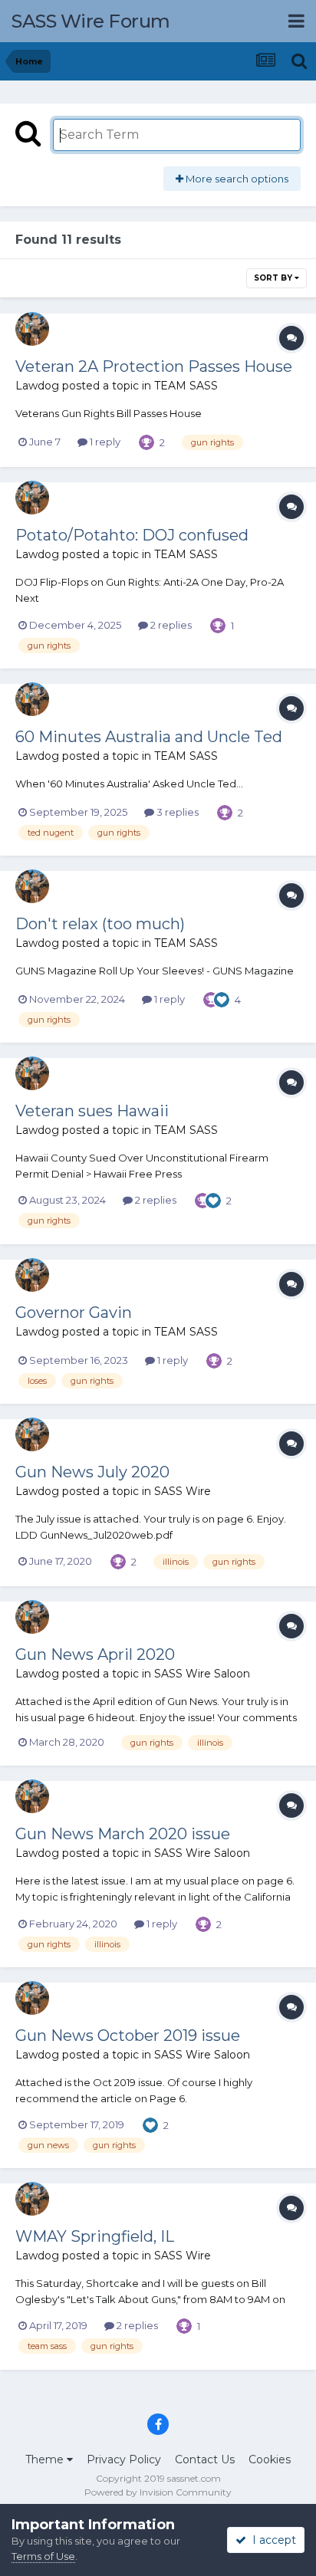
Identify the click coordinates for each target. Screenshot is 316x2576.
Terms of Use (43, 2556)
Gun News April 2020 (95, 1654)
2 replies (170, 625)
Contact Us (205, 2459)
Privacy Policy (124, 2459)
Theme (46, 2459)
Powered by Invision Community (158, 2492)
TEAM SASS (186, 386)
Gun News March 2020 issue (123, 1834)
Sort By (274, 278)
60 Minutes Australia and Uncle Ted (149, 737)
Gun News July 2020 (92, 1472)
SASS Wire (183, 1491)
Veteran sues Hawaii (92, 1111)
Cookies (270, 2459)
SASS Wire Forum (91, 21)
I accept (271, 2540)
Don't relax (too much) (100, 924)
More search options (236, 179)
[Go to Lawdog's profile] (32, 329)
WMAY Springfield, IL (95, 2236)
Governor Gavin (74, 1313)
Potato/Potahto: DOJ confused (132, 535)
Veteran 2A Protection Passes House (154, 366)
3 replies (176, 812)
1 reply (104, 442)
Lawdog (37, 386)
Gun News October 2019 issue (128, 2036)
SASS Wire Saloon (202, 1674)
